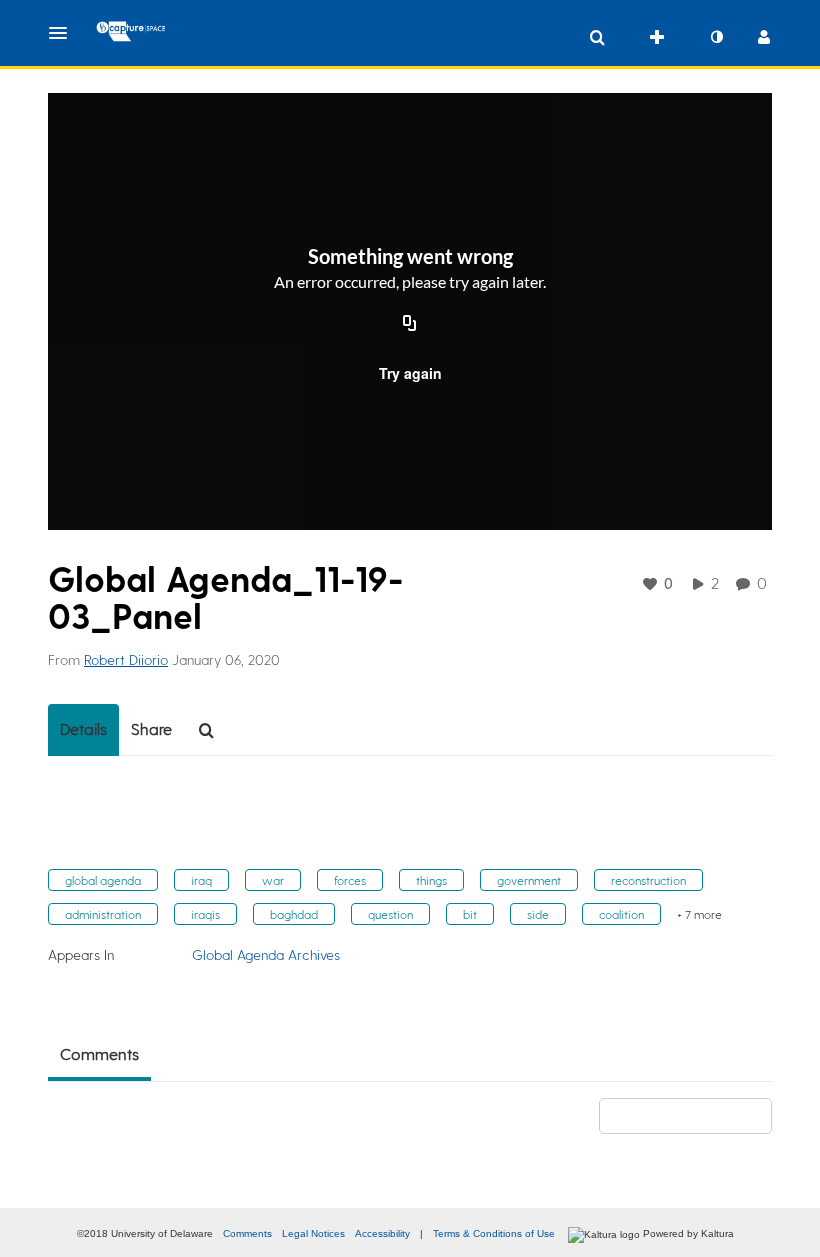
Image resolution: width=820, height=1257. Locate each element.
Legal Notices (313, 1233)
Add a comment (694, 1115)
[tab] (83, 730)
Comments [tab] (99, 1053)
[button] (64, 33)
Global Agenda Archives (266, 954)
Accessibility (382, 1233)
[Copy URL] (410, 325)
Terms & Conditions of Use (494, 1233)
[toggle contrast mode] (716, 37)
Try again (410, 373)
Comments (247, 1233)
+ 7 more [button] (699, 914)
